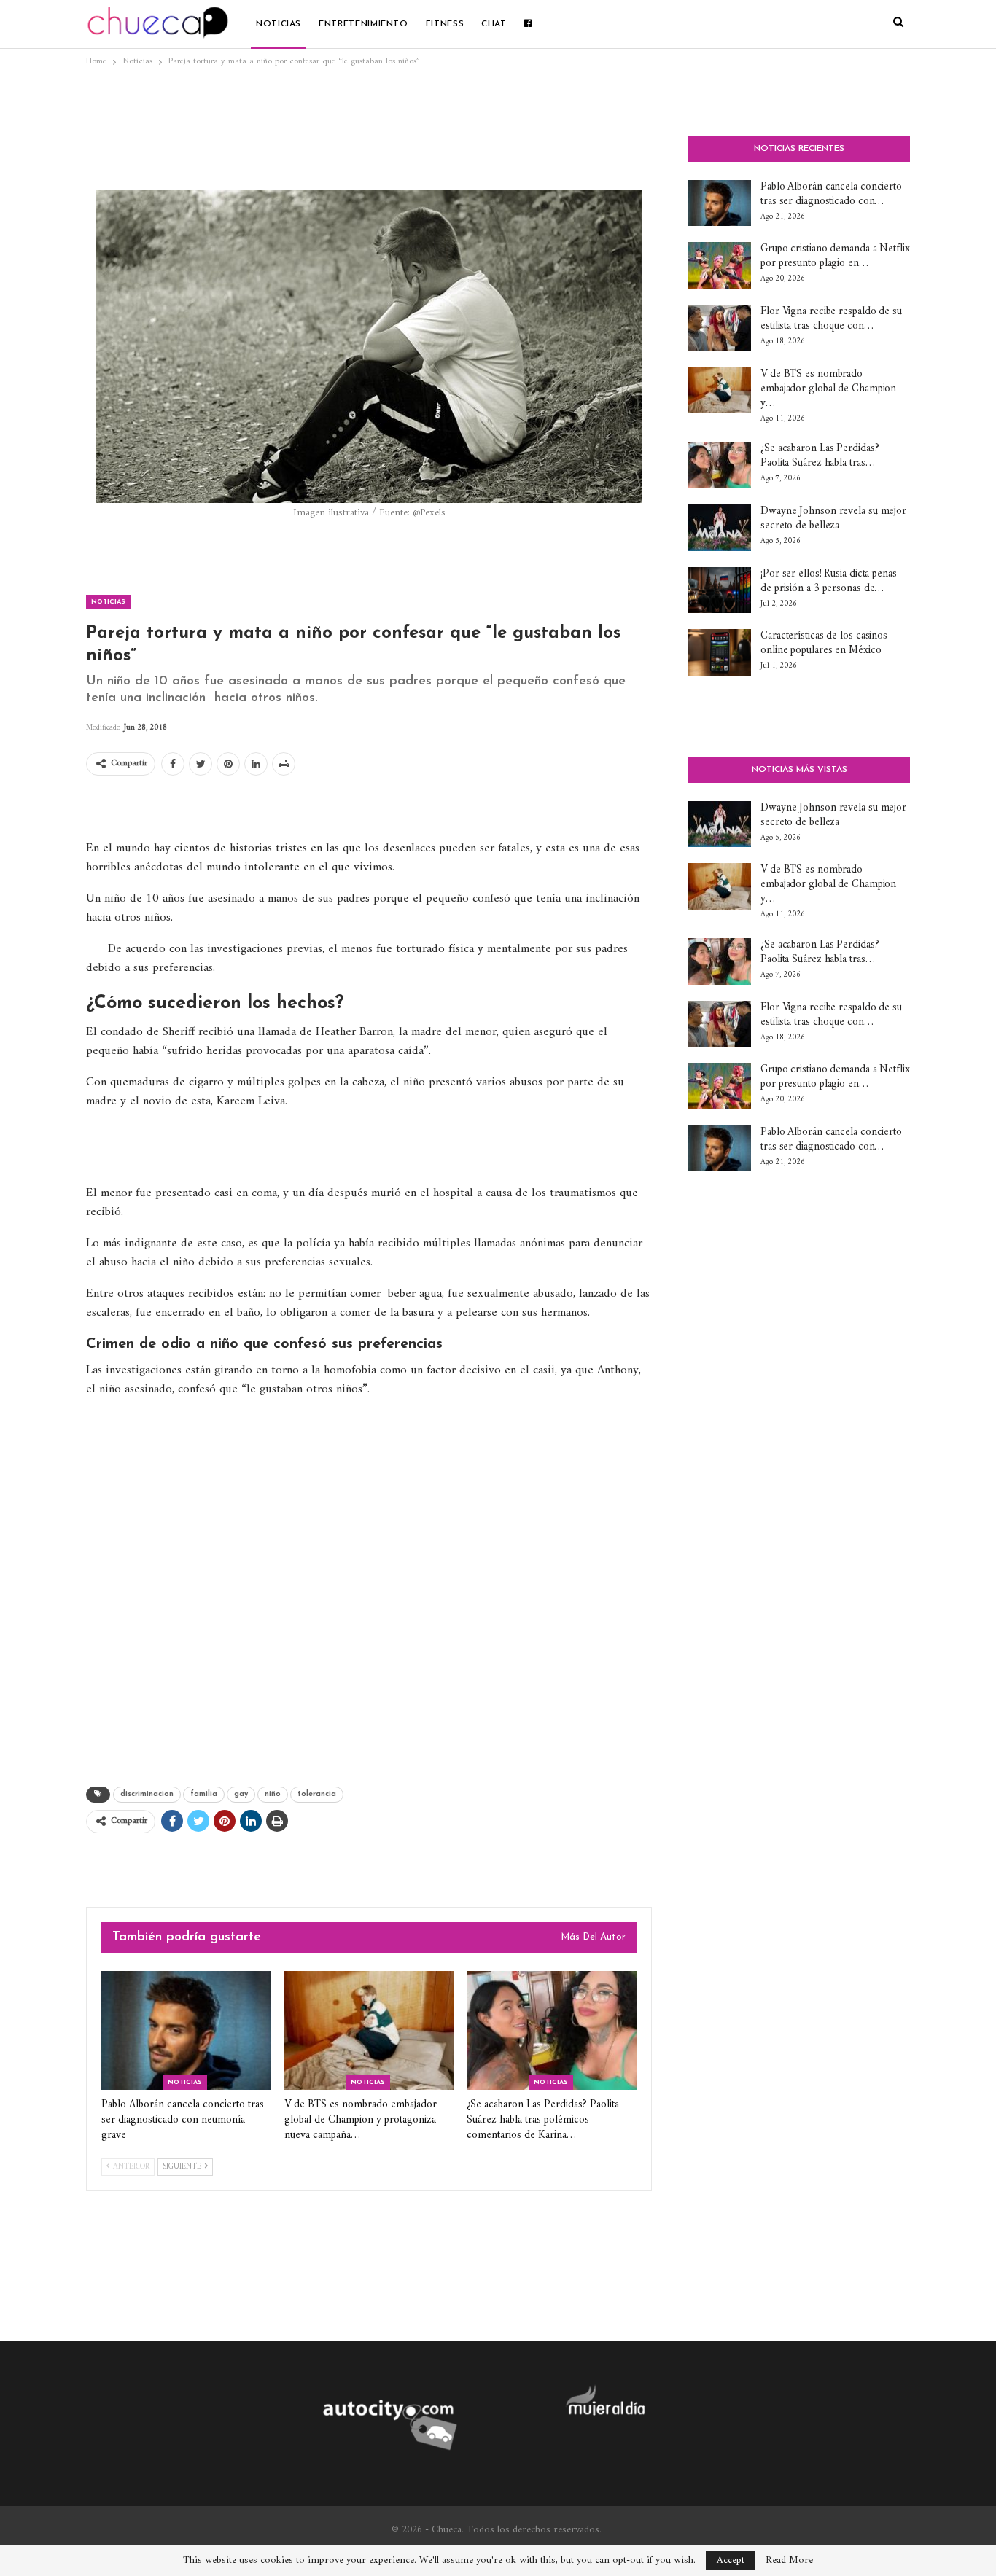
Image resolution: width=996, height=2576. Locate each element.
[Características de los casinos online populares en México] (720, 652)
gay (241, 1794)
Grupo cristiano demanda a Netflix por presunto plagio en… (835, 256)
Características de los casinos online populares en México (824, 643)
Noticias (279, 24)
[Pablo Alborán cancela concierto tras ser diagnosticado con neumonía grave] (186, 2030)
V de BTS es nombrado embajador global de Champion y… (828, 389)
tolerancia (317, 1794)
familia (204, 1794)
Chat (494, 24)
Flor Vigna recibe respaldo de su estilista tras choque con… (831, 319)
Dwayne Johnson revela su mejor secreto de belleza (833, 519)
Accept (731, 2560)
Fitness (445, 24)
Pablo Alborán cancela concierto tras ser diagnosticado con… (831, 194)
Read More (789, 2561)
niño (273, 1794)
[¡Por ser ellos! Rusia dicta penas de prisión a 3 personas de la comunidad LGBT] (720, 590)
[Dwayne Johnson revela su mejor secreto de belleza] (720, 528)
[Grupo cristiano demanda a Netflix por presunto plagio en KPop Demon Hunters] (720, 265)
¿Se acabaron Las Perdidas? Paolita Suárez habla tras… (820, 456)
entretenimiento (363, 24)
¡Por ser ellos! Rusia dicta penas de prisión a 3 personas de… (829, 581)
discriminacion (147, 1794)
